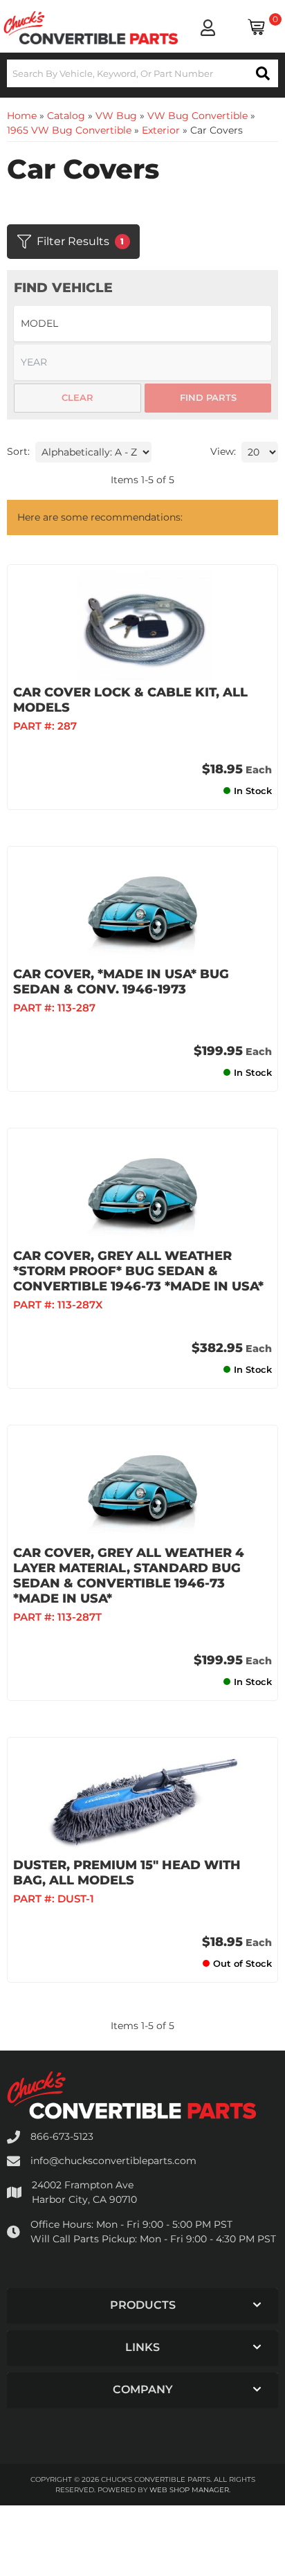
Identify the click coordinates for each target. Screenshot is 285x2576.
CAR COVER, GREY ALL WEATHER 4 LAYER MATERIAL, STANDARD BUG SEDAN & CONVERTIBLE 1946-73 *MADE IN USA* (129, 1576)
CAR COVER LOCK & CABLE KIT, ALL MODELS (130, 700)
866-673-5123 (62, 2136)
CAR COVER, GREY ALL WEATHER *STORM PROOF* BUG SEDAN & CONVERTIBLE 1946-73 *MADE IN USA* (138, 1271)
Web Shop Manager (189, 2490)
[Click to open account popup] (208, 28)
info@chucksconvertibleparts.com (113, 2161)
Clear (77, 397)
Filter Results (81, 241)
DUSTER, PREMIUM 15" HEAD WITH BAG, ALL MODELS (127, 1873)
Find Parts (208, 397)
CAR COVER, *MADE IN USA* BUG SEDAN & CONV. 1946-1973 (121, 982)
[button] (142, 73)
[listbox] (142, 324)
